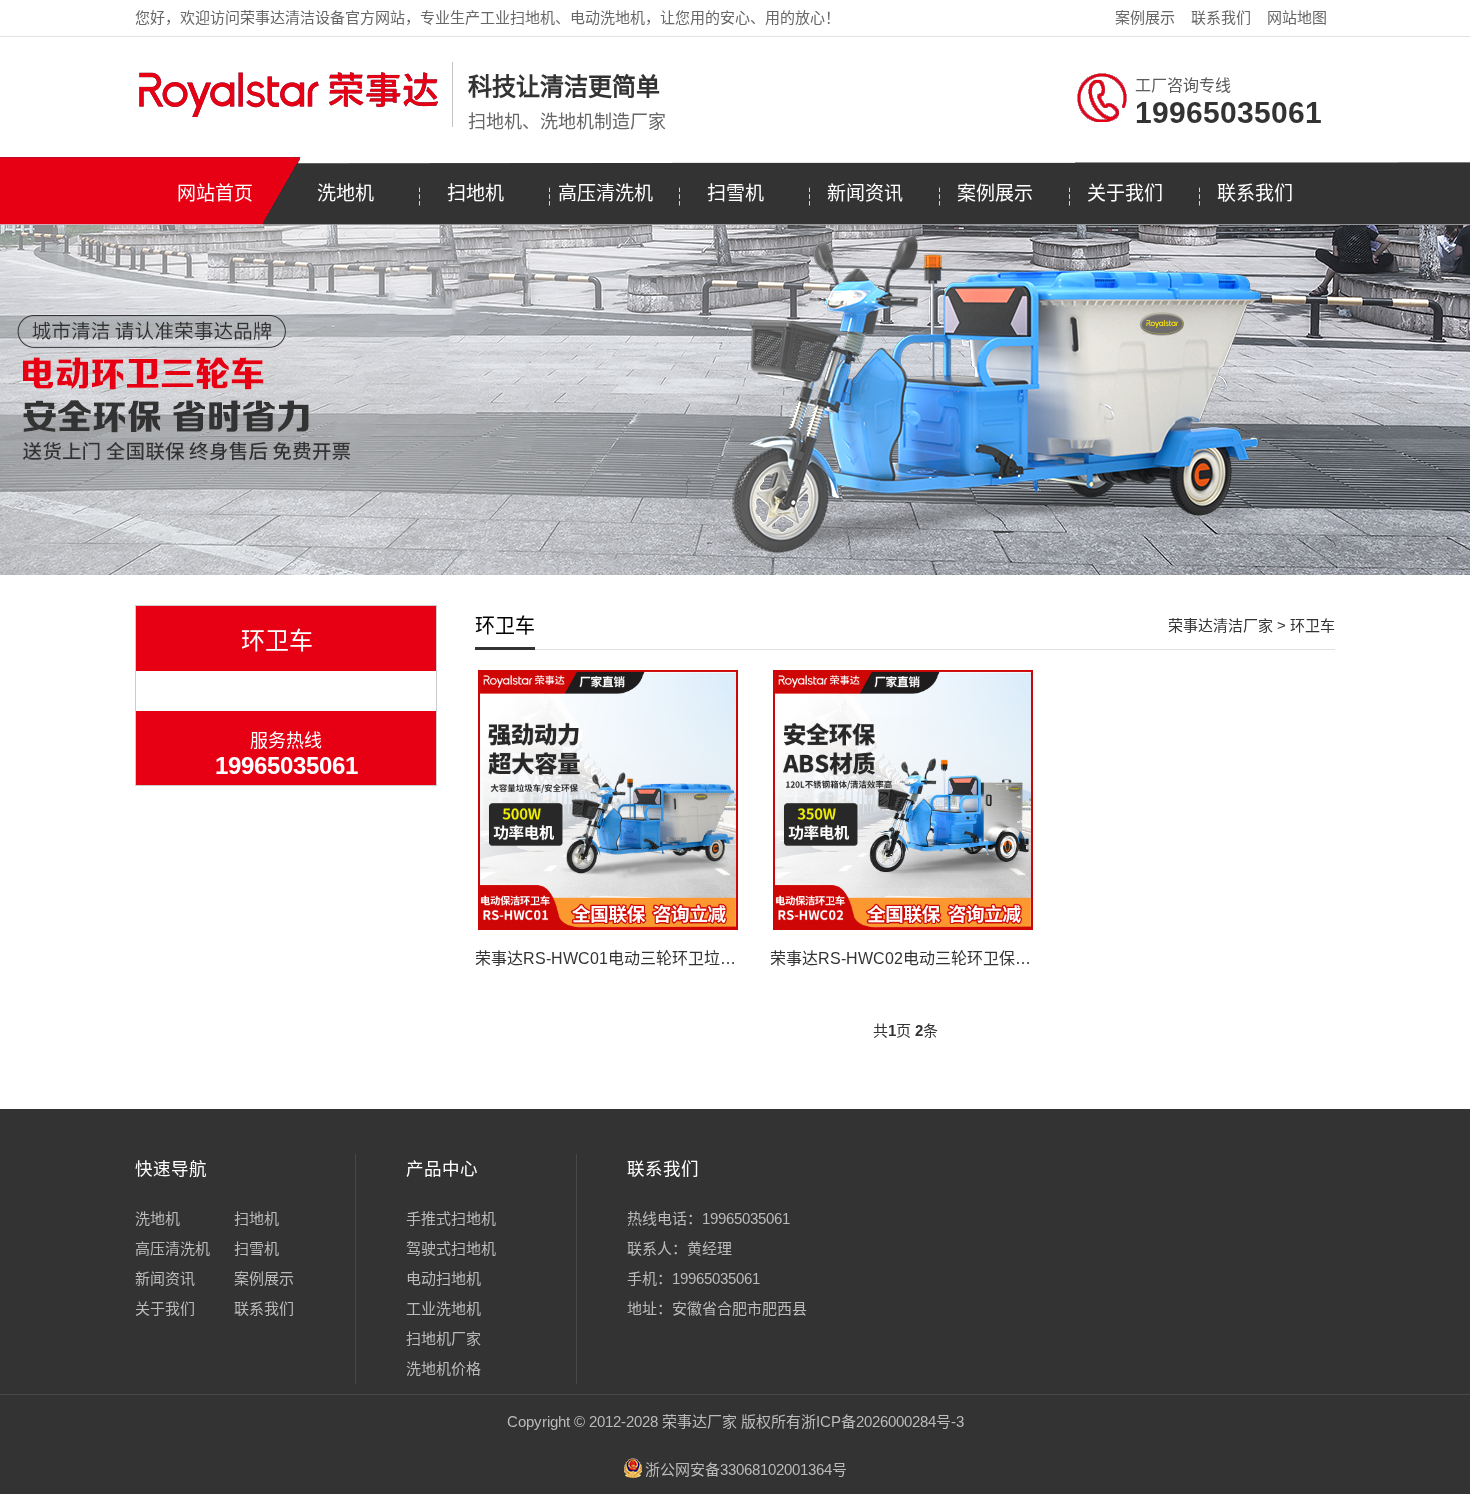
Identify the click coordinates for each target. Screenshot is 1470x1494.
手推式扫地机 (451, 1218)
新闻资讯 (865, 193)
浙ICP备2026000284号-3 (882, 1421)
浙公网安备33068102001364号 (746, 1469)
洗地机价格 (443, 1368)
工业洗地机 (443, 1308)
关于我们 (1125, 193)
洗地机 (345, 193)
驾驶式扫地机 (451, 1248)
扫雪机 (735, 193)
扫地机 (475, 193)
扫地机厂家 (443, 1338)
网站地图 (1297, 17)
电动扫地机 (443, 1278)
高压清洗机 (605, 193)
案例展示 (1145, 17)
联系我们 (1221, 17)
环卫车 (1312, 625)
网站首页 (215, 193)
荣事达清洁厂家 (1220, 625)
